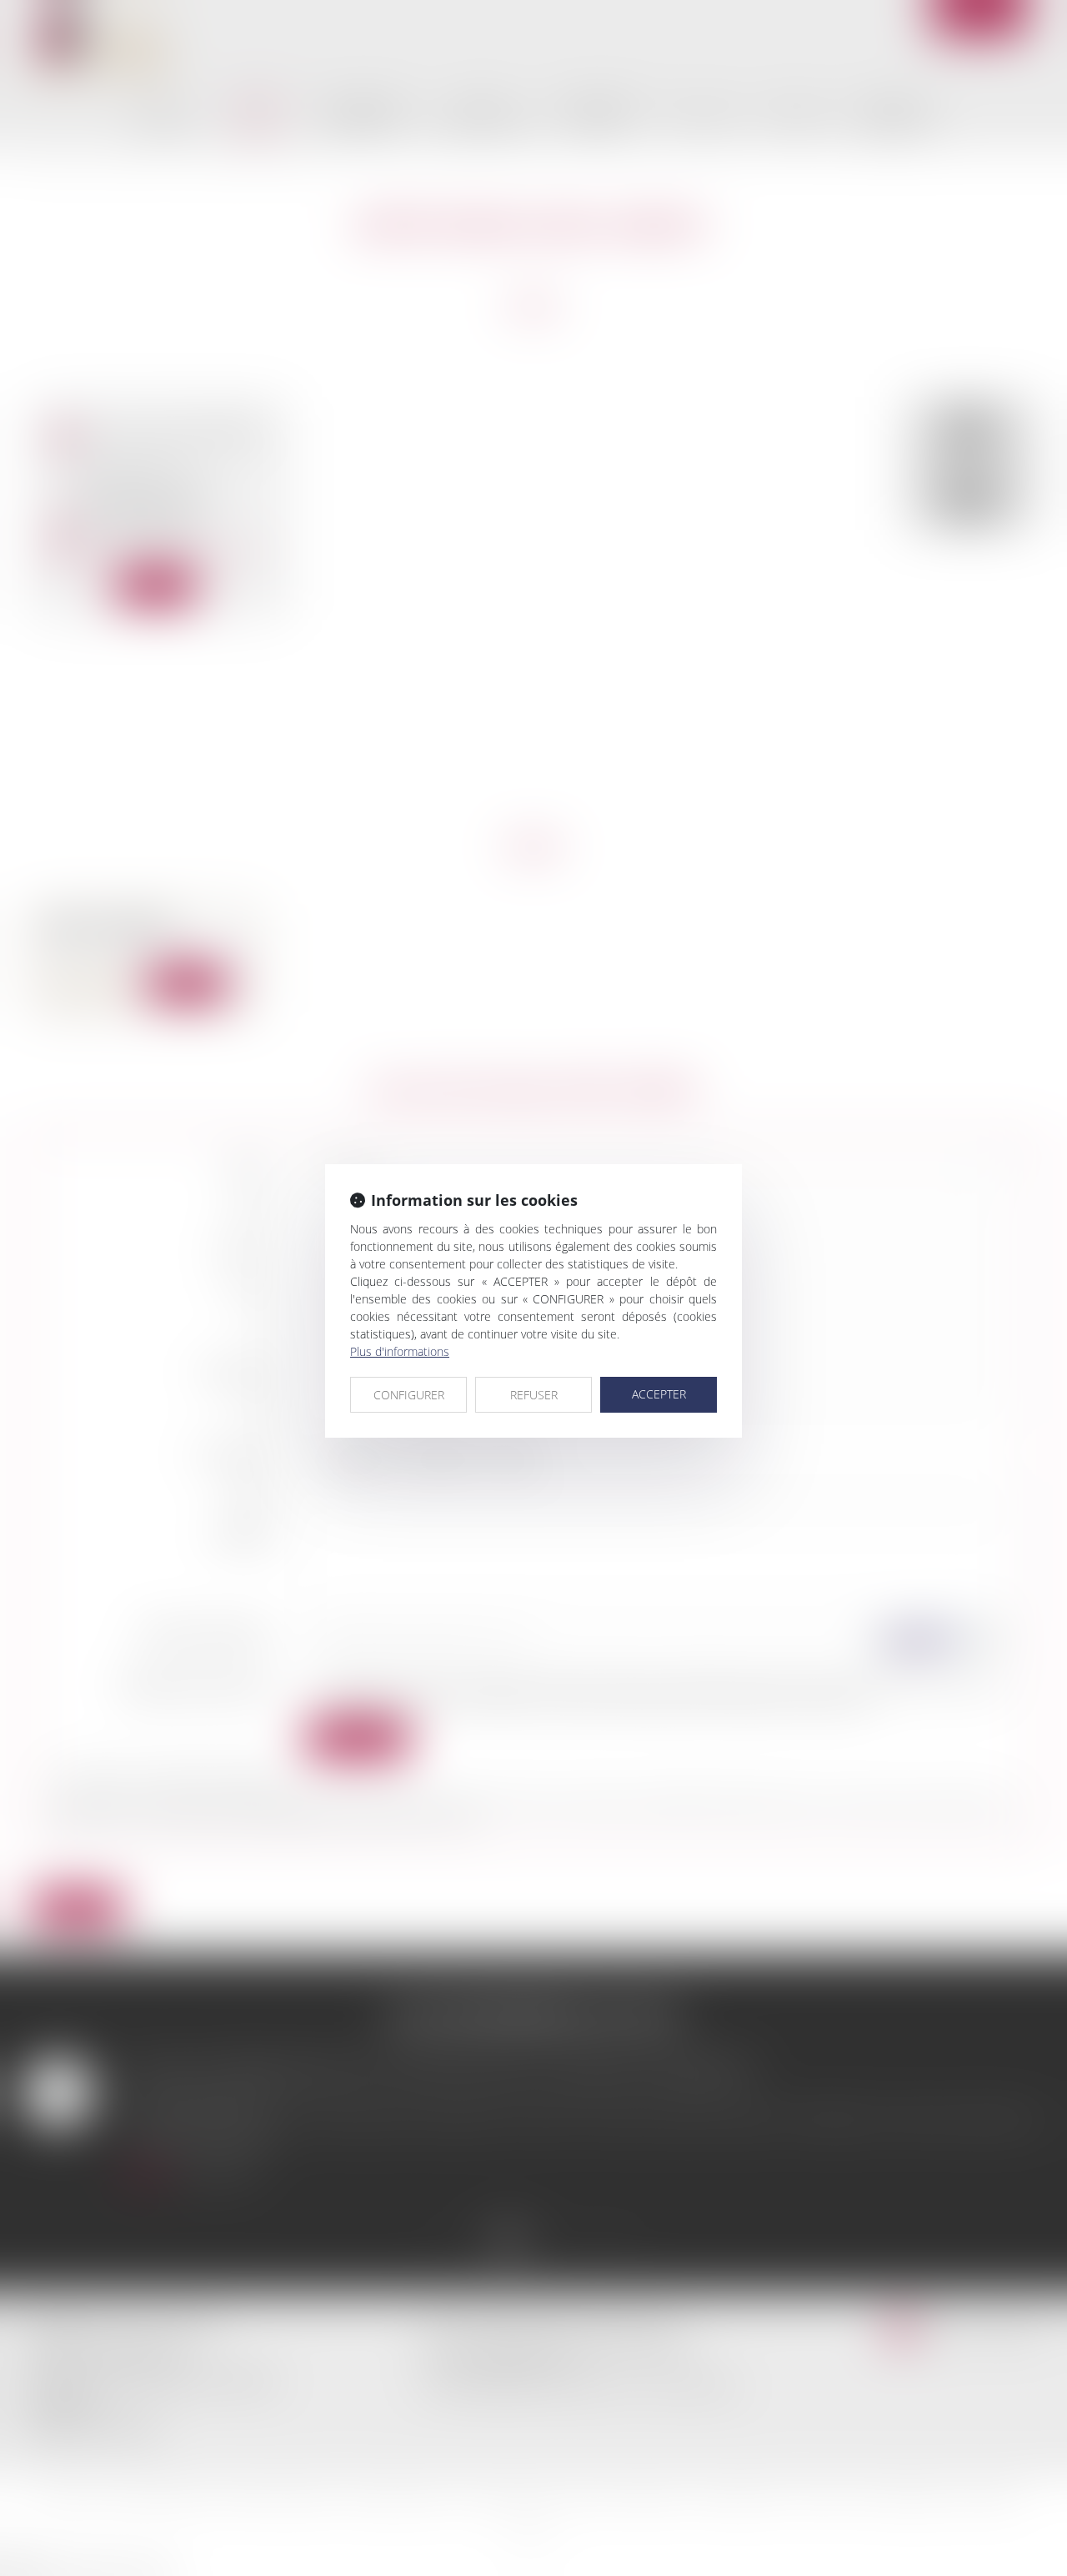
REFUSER (534, 1395)
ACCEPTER (659, 1394)
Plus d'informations (400, 1351)
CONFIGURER (409, 1395)
